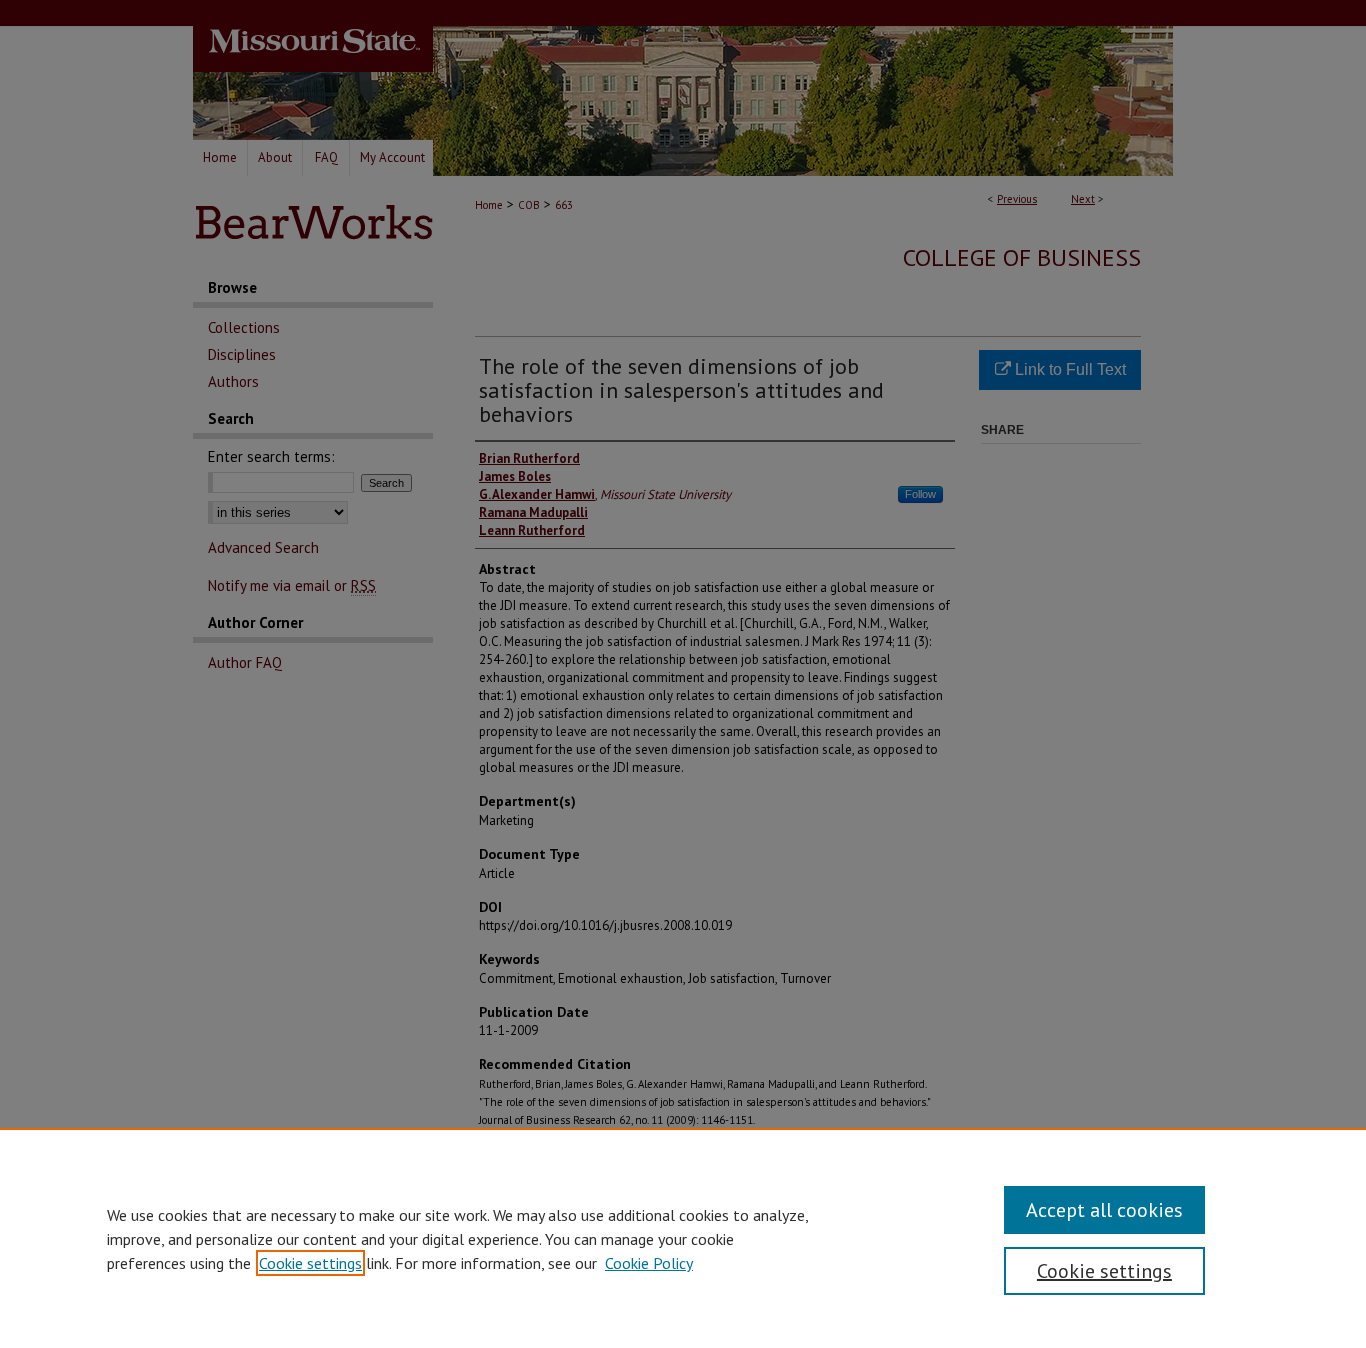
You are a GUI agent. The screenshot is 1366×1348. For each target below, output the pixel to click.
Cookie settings (310, 1263)
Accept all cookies (1104, 1210)
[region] (683, 1238)
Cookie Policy (649, 1263)
